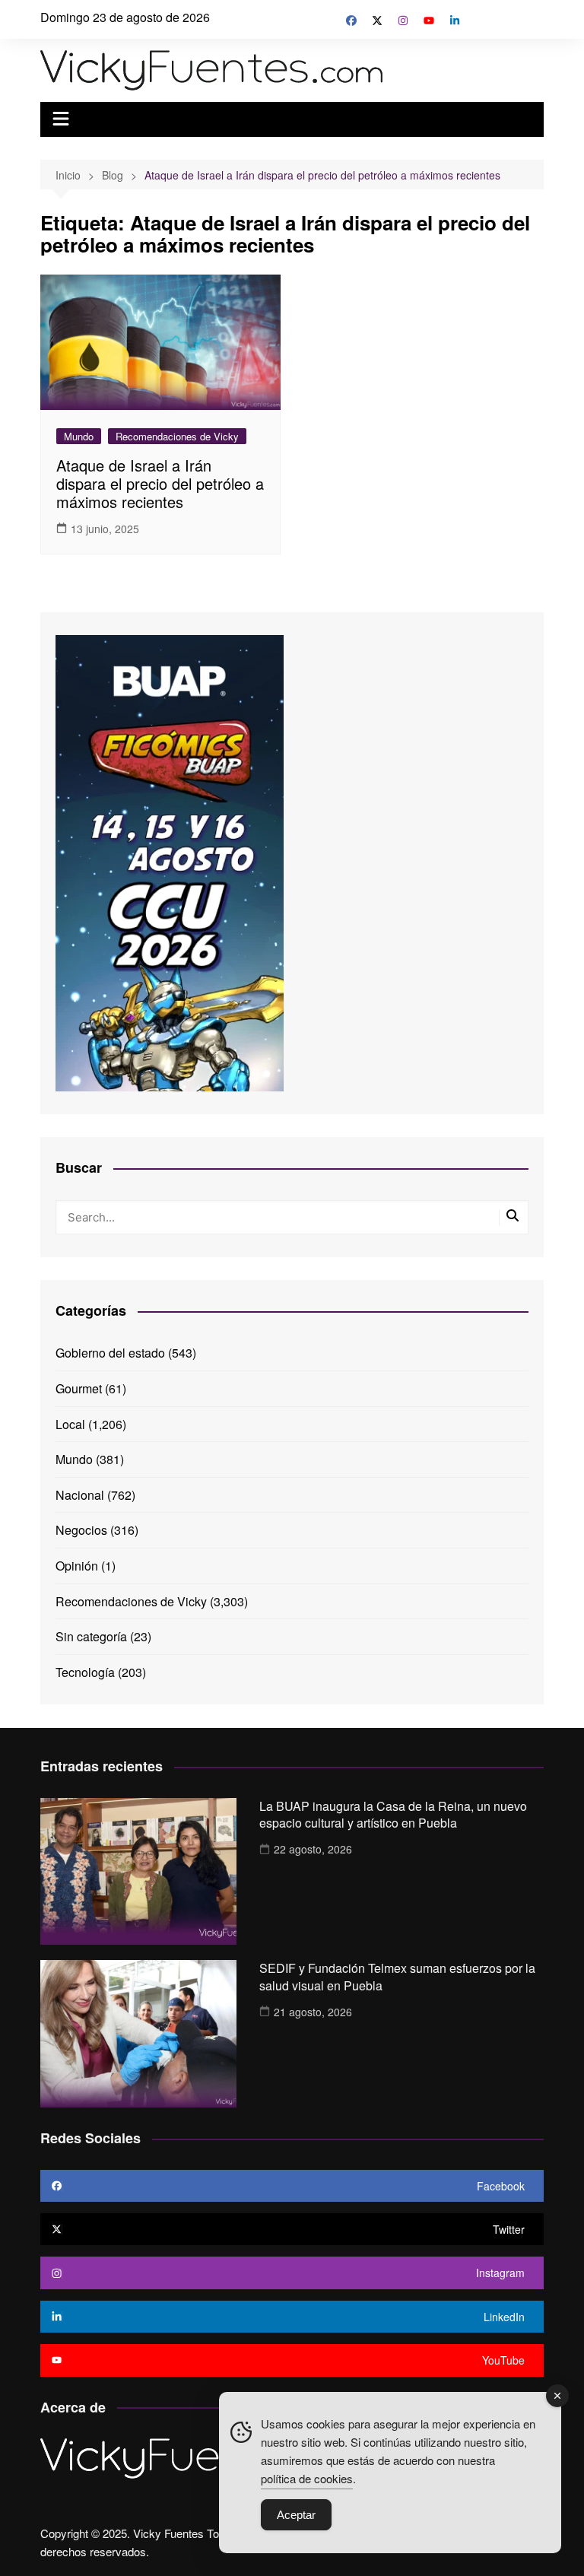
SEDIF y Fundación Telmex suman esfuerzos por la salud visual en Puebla (397, 1976)
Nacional (80, 1495)
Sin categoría (91, 1636)
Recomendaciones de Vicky (177, 436)
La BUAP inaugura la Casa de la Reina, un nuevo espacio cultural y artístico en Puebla (393, 1814)
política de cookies (307, 2478)
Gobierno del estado (110, 1353)
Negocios (81, 1530)
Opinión (77, 1566)
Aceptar (296, 2515)
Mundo (79, 436)
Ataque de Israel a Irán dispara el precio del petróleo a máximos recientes (160, 483)
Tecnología (85, 1672)
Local (70, 1424)
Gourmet (79, 1388)
